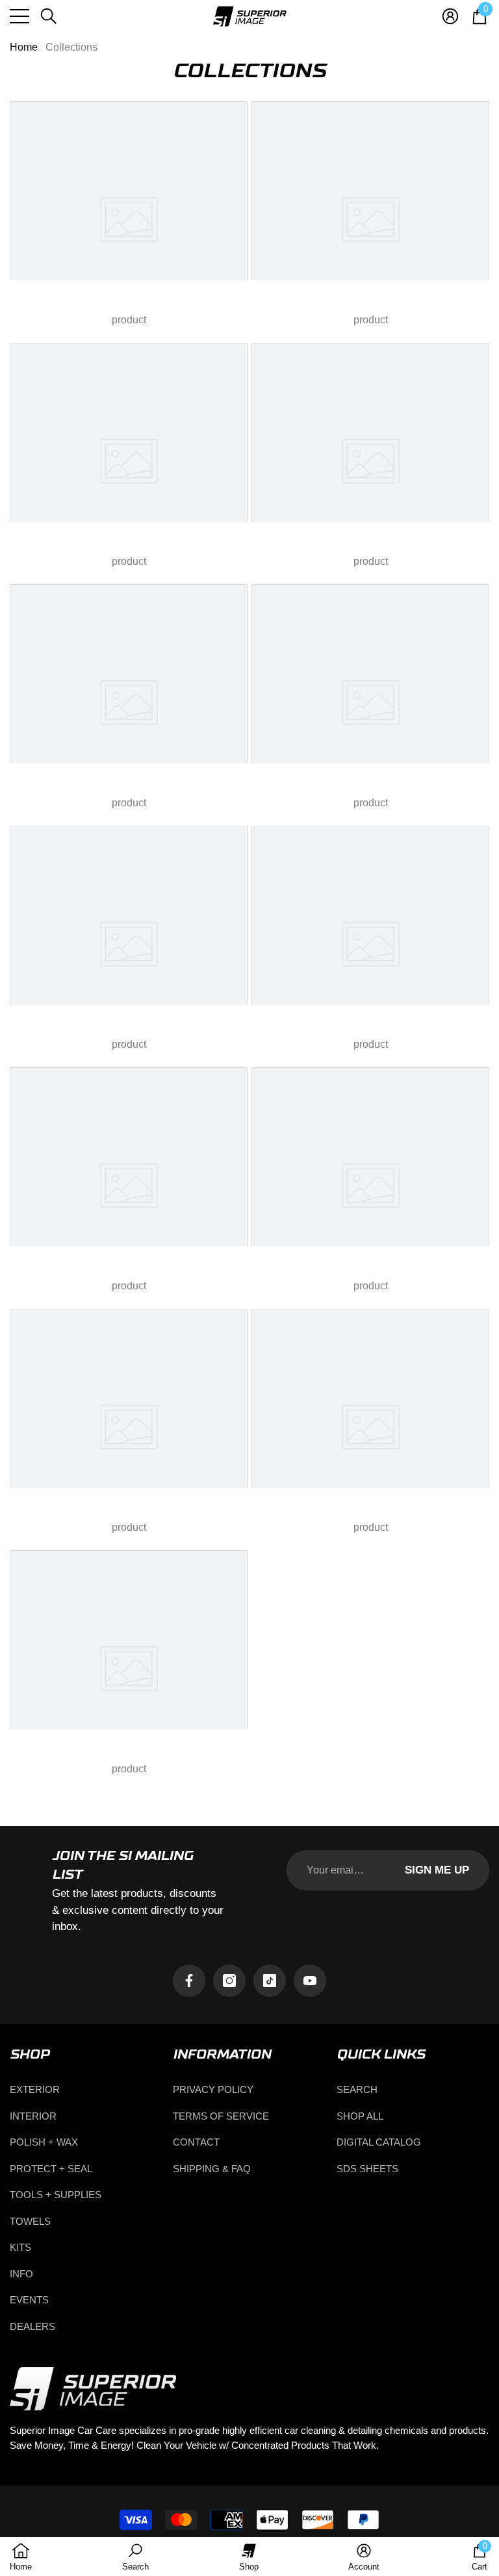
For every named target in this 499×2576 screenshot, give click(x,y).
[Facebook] (189, 1981)
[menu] (19, 16)
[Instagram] (229, 1981)
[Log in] (450, 16)
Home (24, 47)
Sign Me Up (437, 1870)
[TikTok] (270, 1981)
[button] (49, 16)
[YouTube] (310, 1981)
